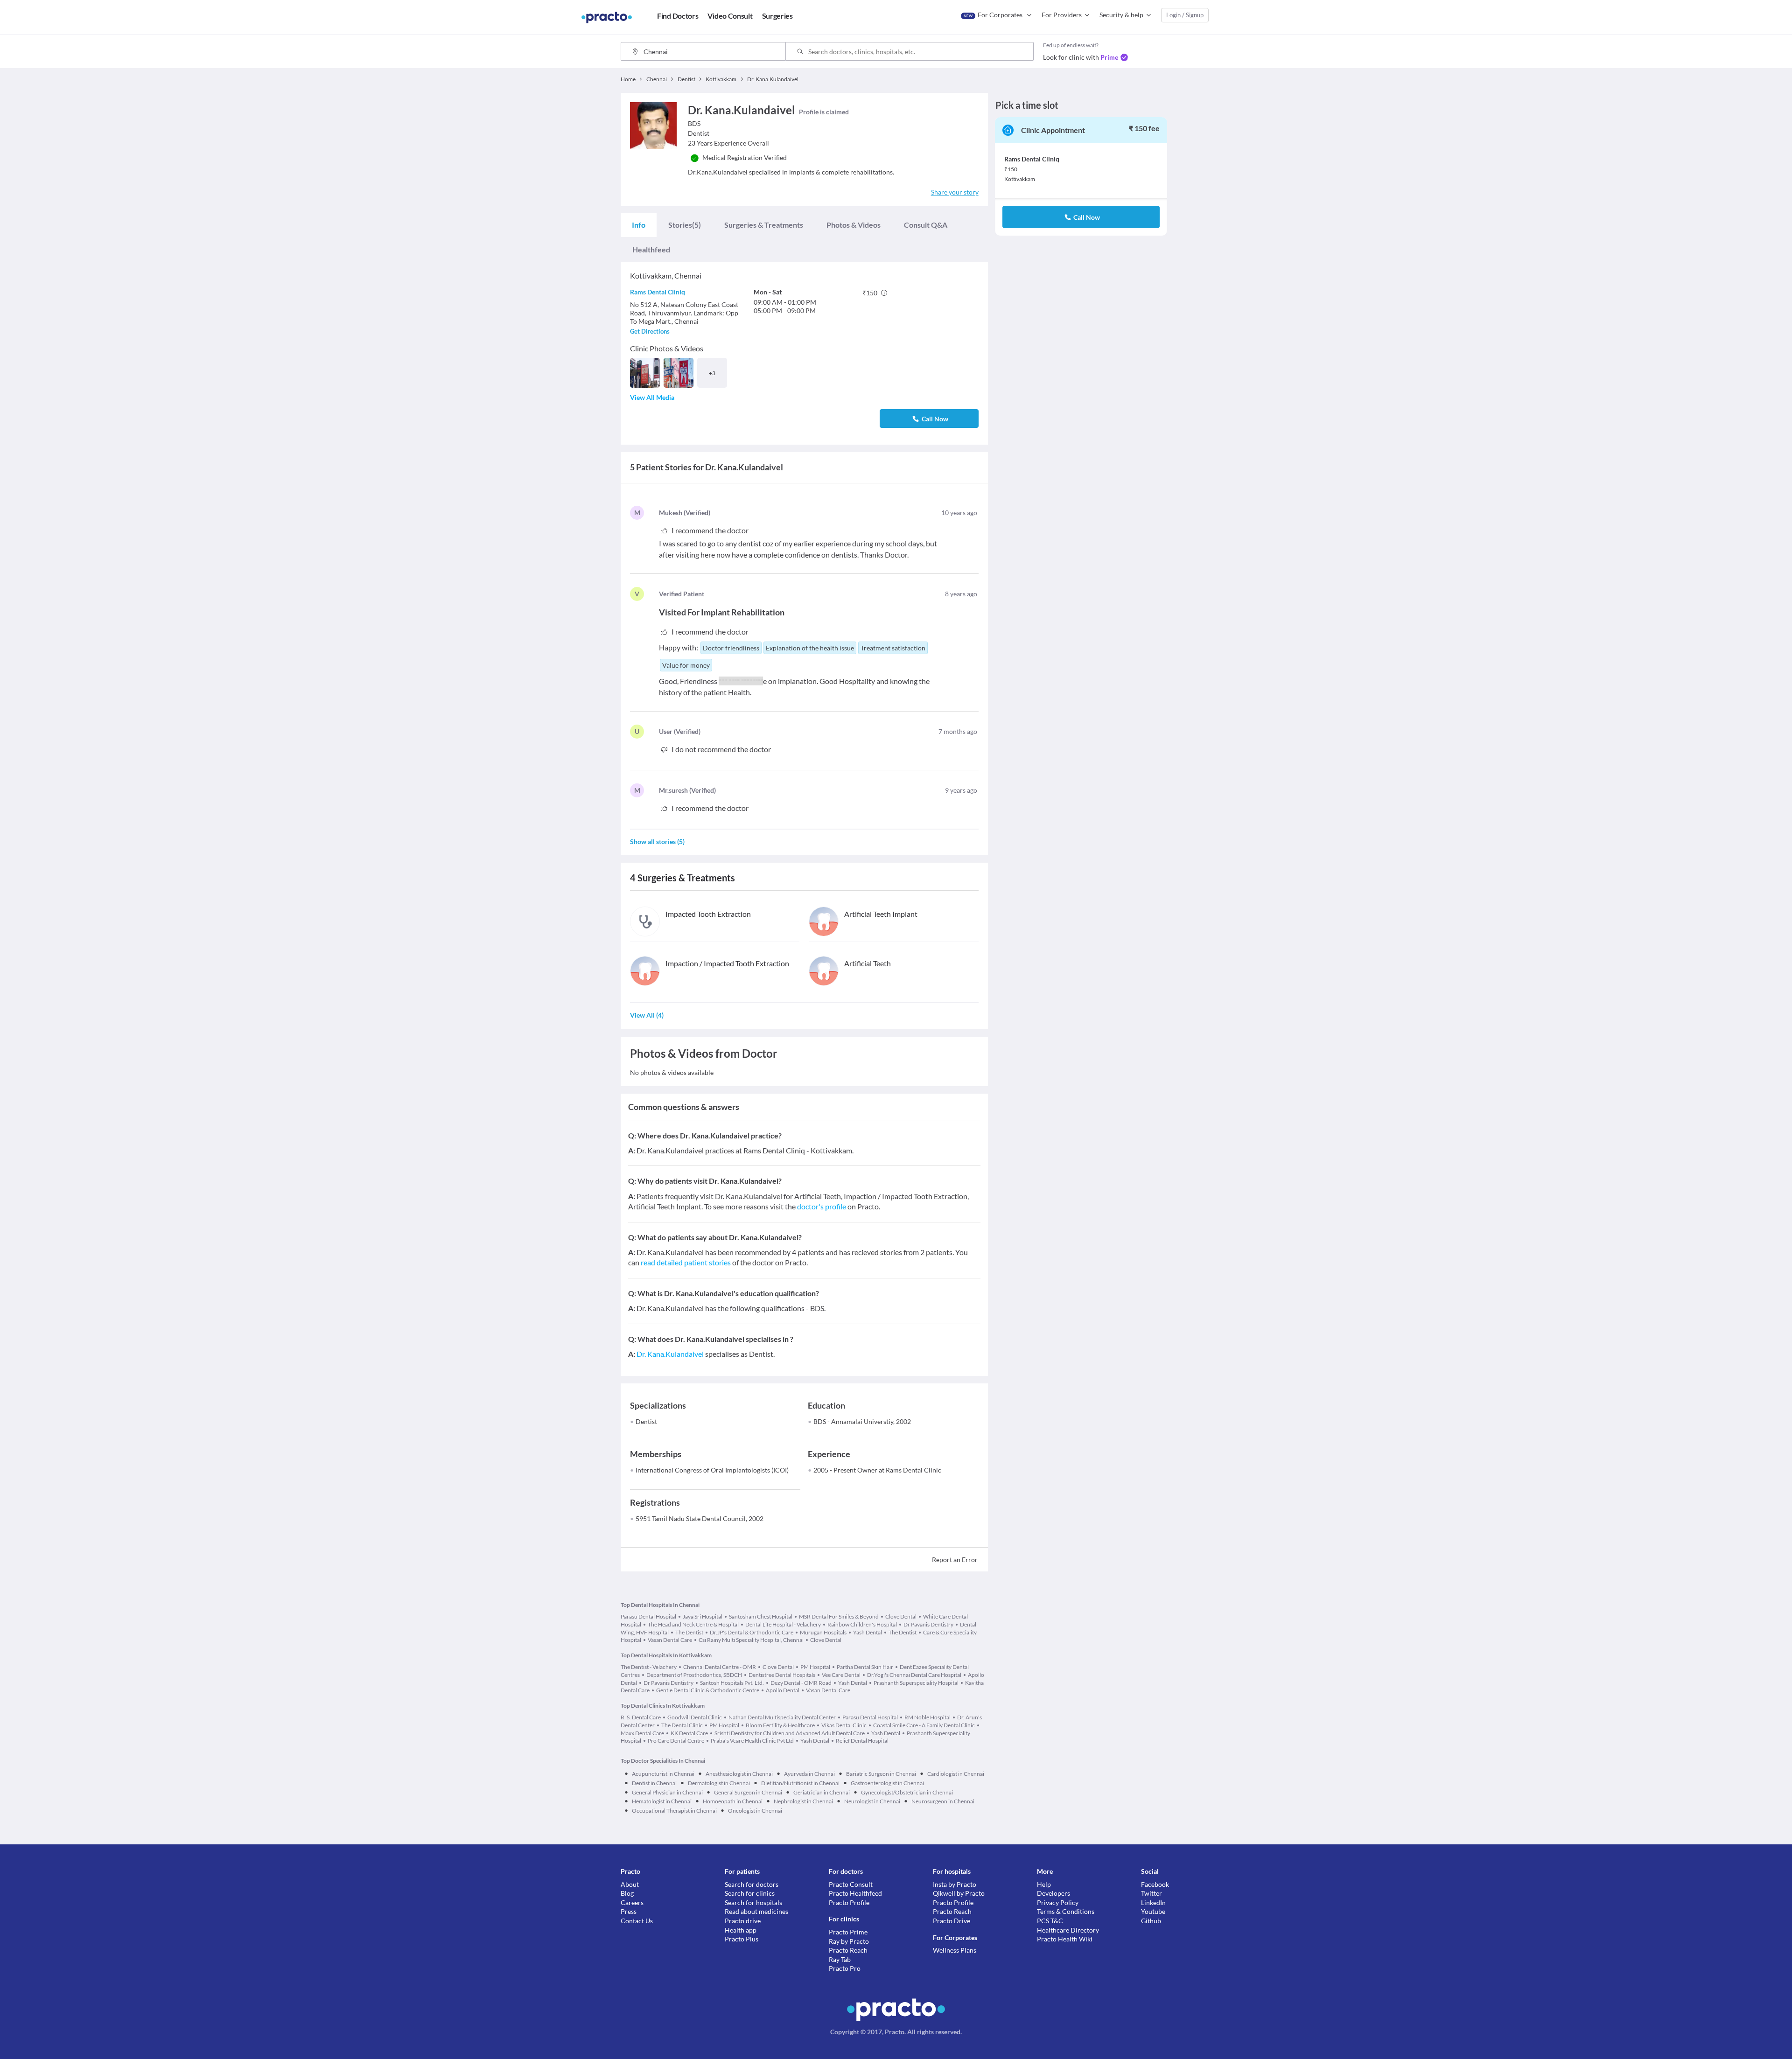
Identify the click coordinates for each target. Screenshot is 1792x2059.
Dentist (646, 1421)
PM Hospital (815, 1667)
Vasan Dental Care (670, 1640)
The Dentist (689, 1632)
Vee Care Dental (841, 1675)
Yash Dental (868, 1632)
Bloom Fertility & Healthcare (780, 1725)
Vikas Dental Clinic (844, 1725)
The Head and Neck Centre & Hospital (693, 1624)
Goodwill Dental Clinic (695, 1717)
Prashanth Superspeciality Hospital (916, 1683)
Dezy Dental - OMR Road (801, 1683)
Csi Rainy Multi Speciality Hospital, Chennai (751, 1640)
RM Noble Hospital (927, 1717)
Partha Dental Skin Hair (865, 1667)
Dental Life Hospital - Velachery (783, 1624)
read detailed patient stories (686, 1262)
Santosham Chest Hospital (761, 1616)
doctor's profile (822, 1206)
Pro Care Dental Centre (676, 1741)
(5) (685, 225)
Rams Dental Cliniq (658, 292)
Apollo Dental (783, 1690)
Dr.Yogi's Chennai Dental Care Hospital (914, 1675)
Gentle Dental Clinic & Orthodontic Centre (708, 1690)
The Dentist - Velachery (649, 1667)
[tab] (639, 225)
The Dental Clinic (682, 1725)
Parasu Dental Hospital (648, 1616)
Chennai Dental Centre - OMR (720, 1667)
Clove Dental (901, 1616)
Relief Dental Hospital (862, 1741)
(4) (647, 1015)
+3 (712, 373)
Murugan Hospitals (823, 1632)
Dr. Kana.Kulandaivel (670, 1354)
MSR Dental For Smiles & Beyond (839, 1616)
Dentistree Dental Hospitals (782, 1675)
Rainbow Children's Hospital (862, 1624)
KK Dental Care (689, 1733)
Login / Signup (1185, 15)
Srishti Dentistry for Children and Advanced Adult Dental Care (790, 1733)
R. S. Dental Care (641, 1717)
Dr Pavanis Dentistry (928, 1624)
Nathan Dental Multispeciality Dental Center (782, 1717)
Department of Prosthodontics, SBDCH (694, 1675)
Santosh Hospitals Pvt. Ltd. (732, 1683)
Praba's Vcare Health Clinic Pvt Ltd (752, 1741)
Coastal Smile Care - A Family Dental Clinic (924, 1725)
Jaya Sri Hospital (703, 1616)
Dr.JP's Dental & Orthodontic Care (752, 1632)
